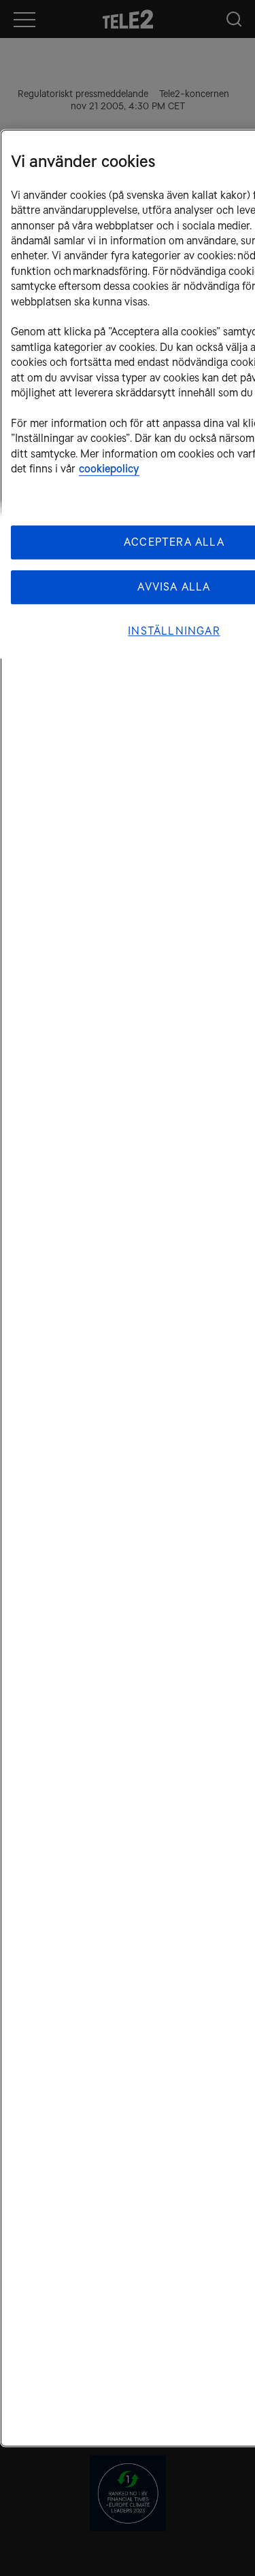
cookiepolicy (109, 469)
